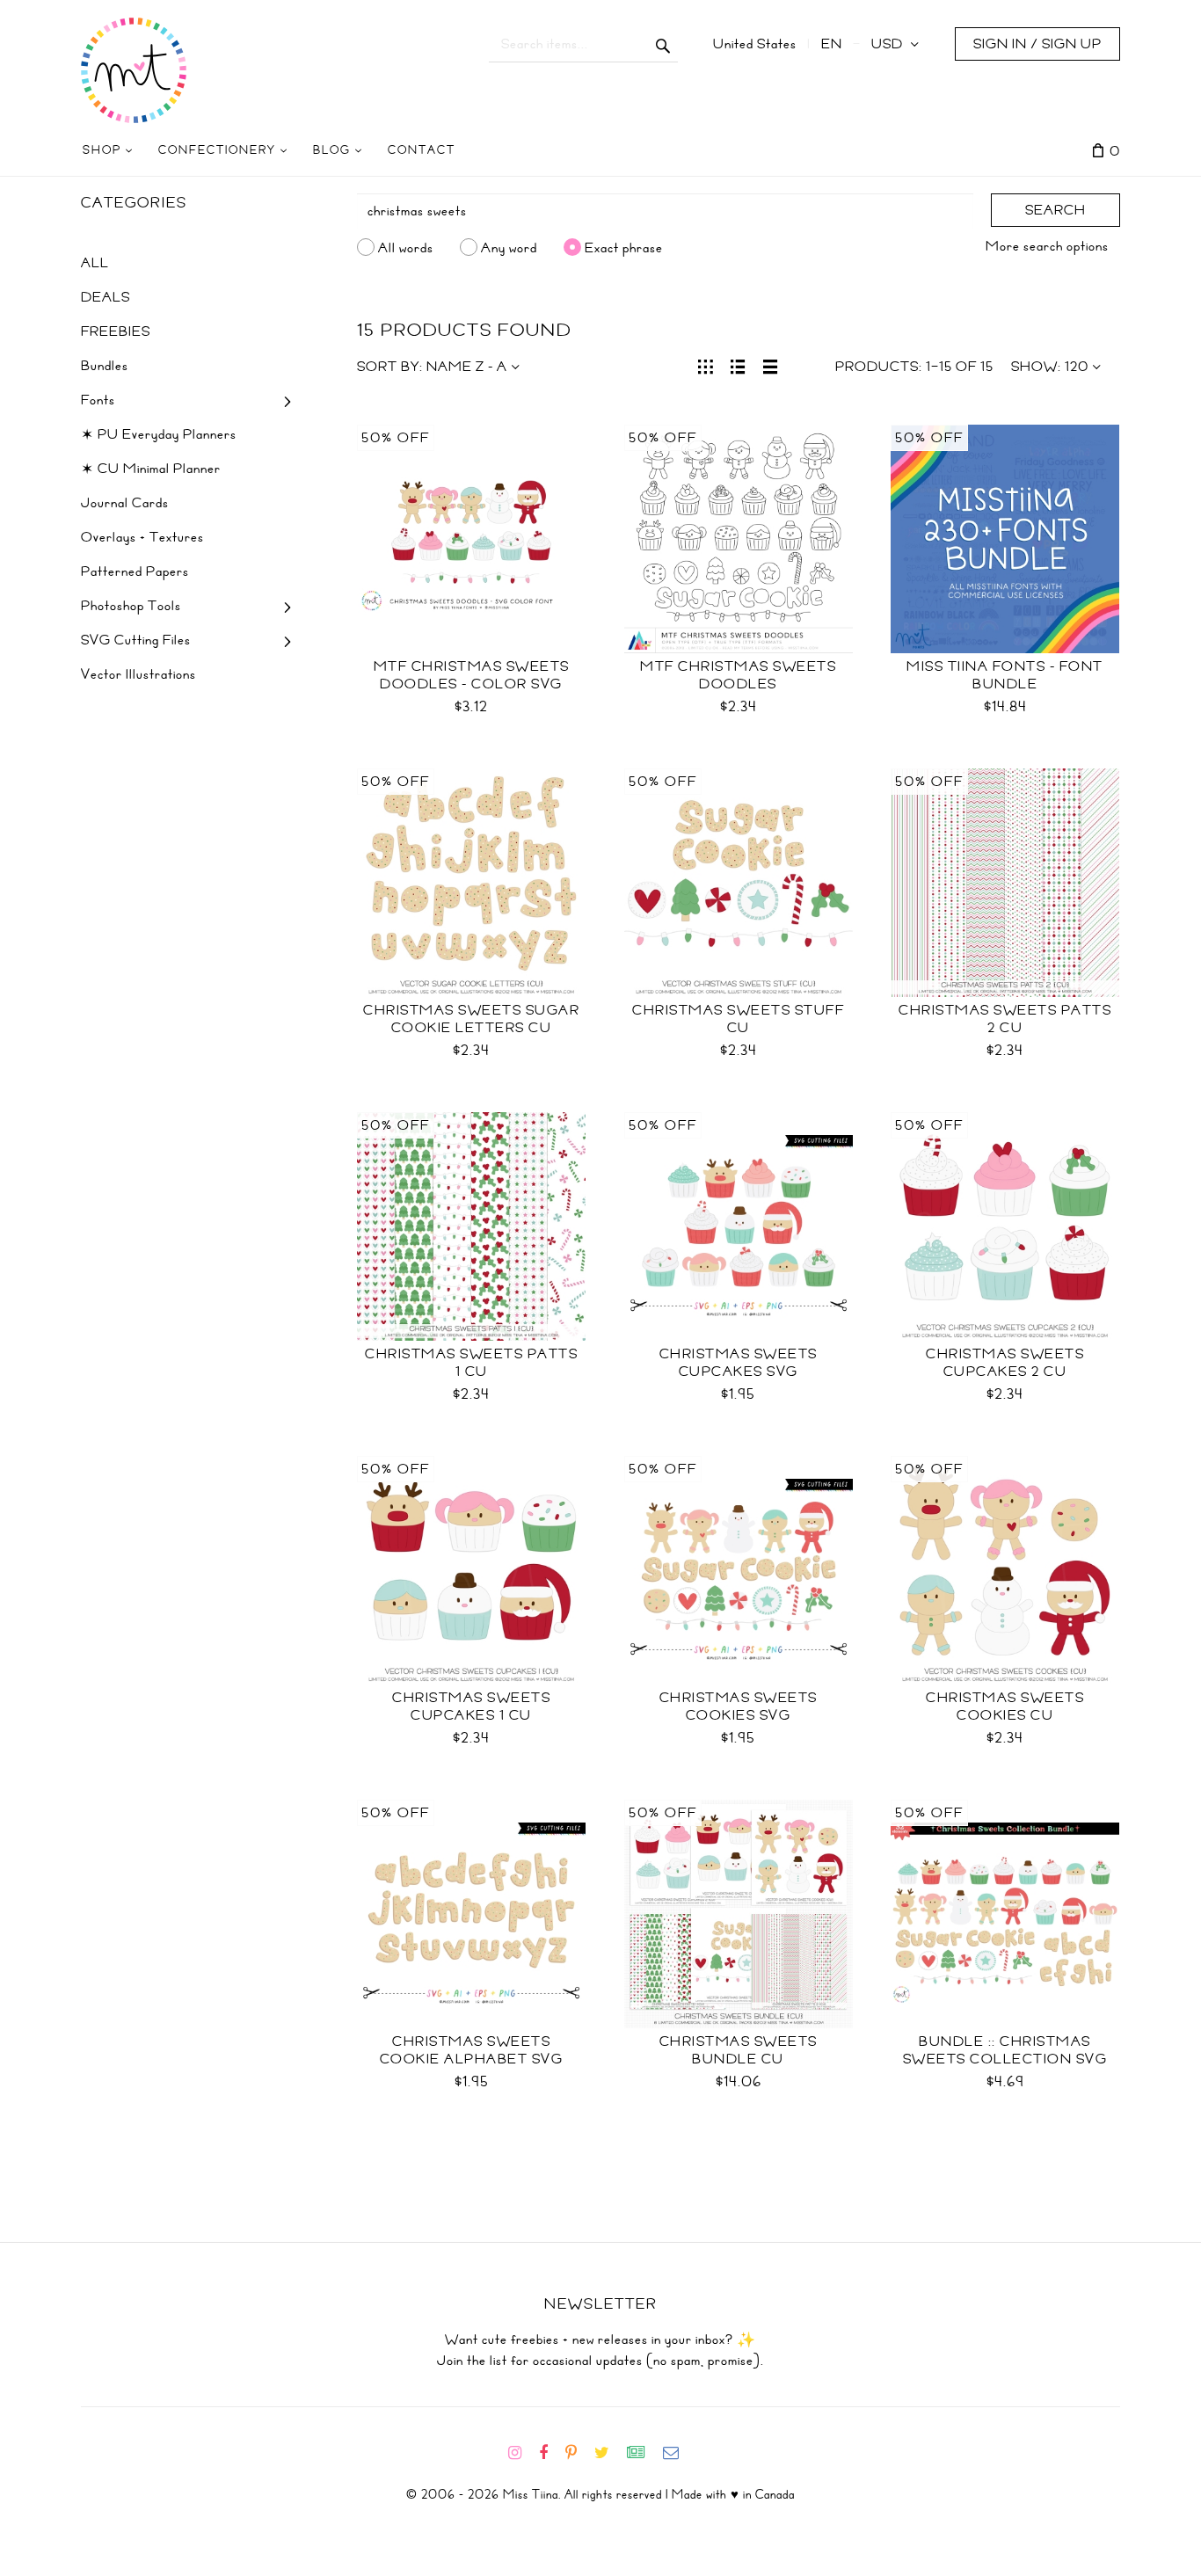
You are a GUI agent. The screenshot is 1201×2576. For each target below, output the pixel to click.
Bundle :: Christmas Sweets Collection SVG (1005, 2050)
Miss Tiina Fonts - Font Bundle (1005, 675)
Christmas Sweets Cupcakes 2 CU (1005, 1363)
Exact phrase (624, 247)
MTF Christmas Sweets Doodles (738, 675)
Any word (509, 247)
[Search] (663, 44)
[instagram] (522, 2453)
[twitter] (609, 2453)
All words (406, 247)
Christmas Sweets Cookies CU (1005, 1706)
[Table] (771, 365)
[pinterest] (578, 2453)
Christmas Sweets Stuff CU (738, 1019)
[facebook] (550, 2453)
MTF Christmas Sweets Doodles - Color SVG (472, 675)
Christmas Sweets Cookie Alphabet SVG (472, 2050)
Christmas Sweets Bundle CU (739, 2050)
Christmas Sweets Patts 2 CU (1005, 1019)
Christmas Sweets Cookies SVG (739, 1706)
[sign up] (643, 2453)
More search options (1047, 246)
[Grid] (706, 365)
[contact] (678, 2453)
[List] (738, 365)
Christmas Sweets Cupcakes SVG (739, 1363)
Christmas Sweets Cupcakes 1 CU (471, 1706)
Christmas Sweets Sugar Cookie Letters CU (471, 1019)
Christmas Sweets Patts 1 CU (471, 1363)
